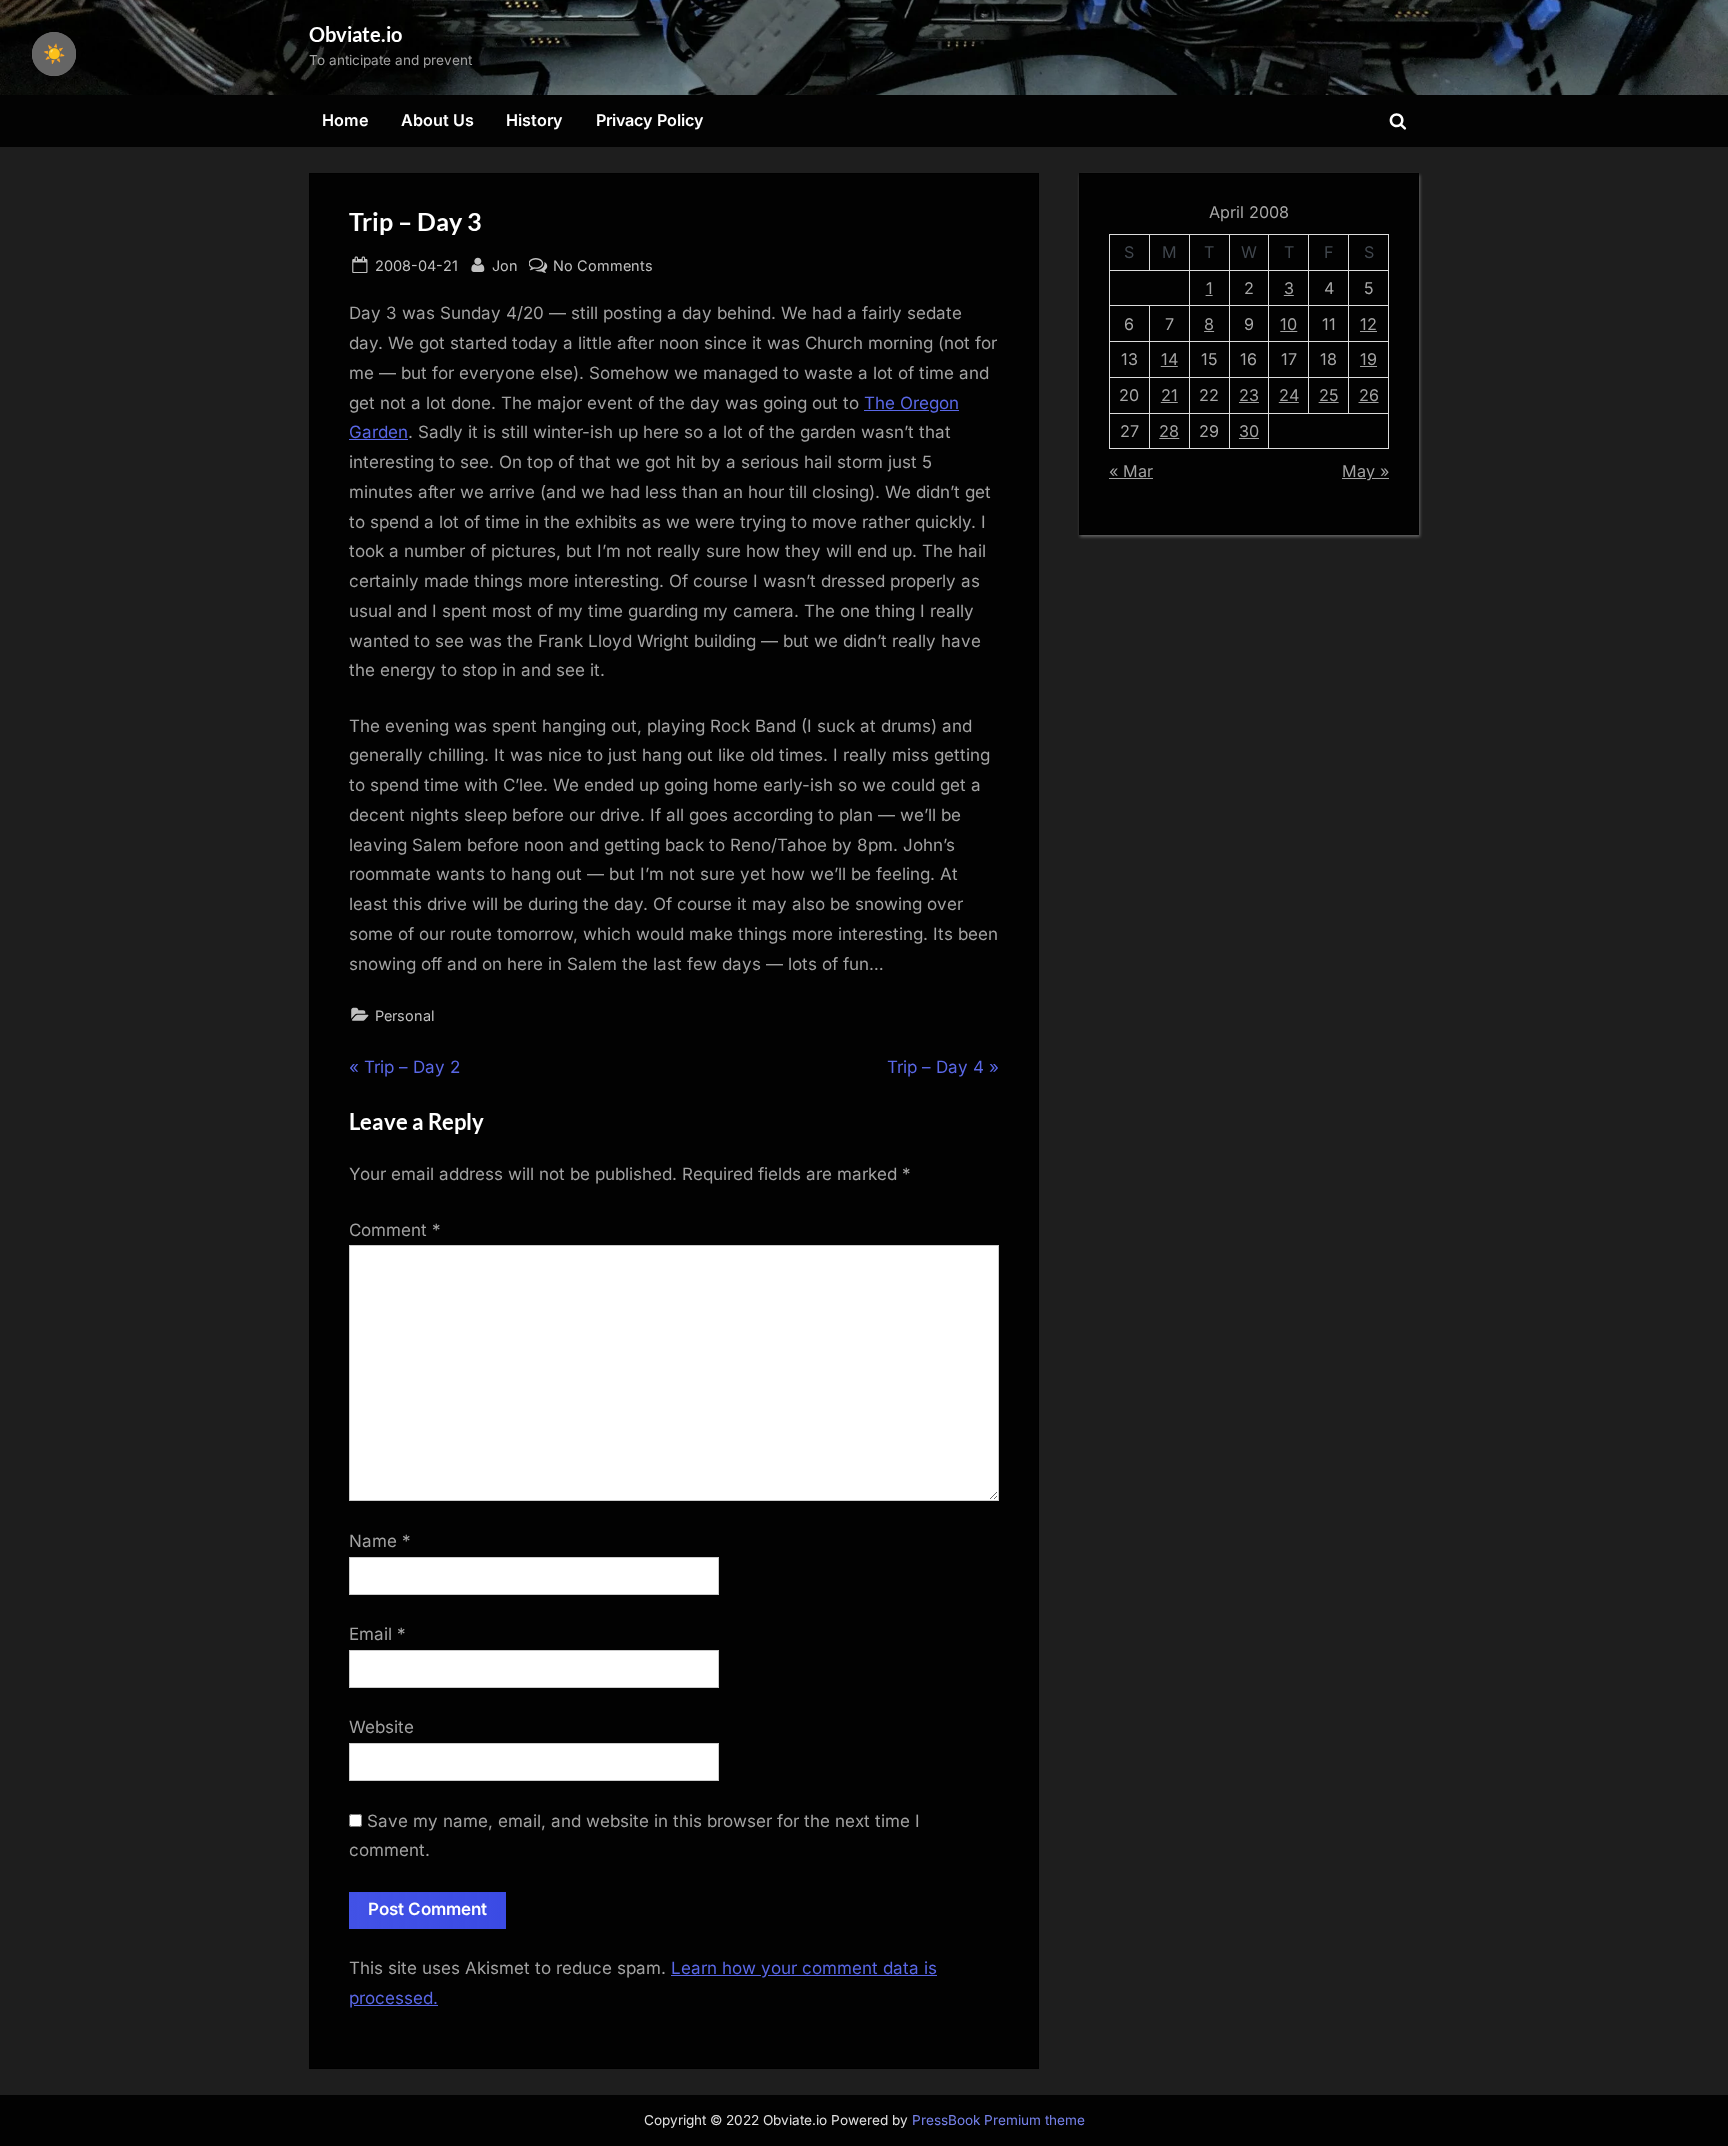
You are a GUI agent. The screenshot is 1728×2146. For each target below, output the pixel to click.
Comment (395, 1230)
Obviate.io (355, 34)
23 (1249, 395)
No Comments (603, 267)
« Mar (1131, 471)
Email (377, 1634)
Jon (505, 265)
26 (1369, 395)
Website (381, 1727)
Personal (405, 1015)
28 (1169, 431)
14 (1169, 359)
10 (1288, 324)
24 (1289, 395)
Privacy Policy (650, 120)
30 (1249, 431)
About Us (437, 120)
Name (380, 1541)
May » (1365, 471)
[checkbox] (54, 54)
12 (1368, 324)
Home (345, 120)
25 (1329, 395)
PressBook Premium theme (998, 2120)
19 (1368, 359)
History (534, 120)
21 (1169, 395)
